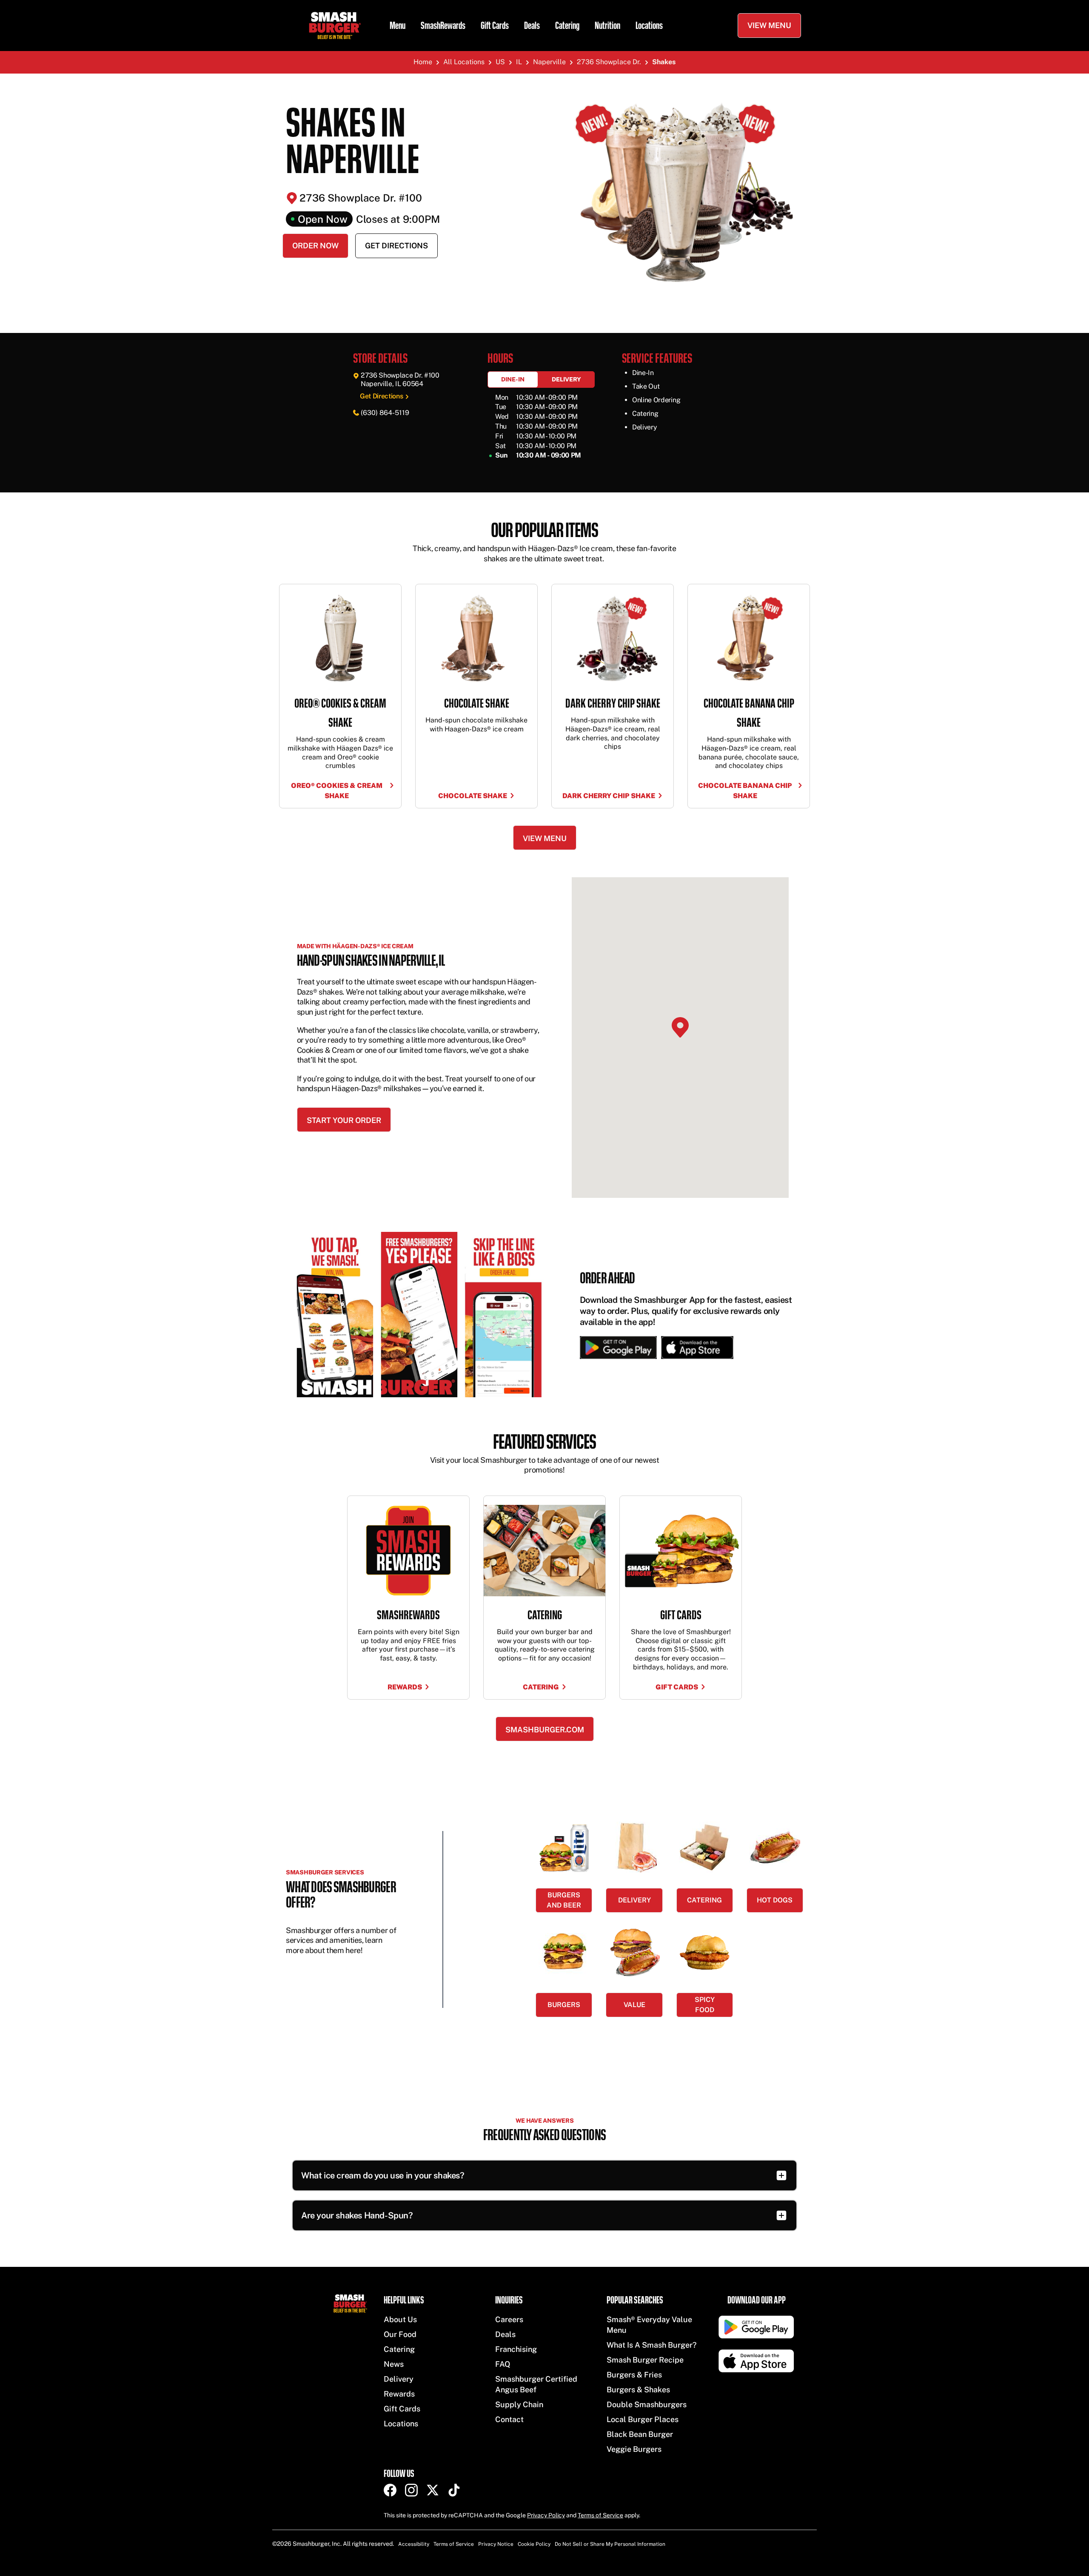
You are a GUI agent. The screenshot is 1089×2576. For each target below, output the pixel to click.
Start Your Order (344, 1120)
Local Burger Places (643, 2419)
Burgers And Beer (564, 1900)
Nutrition (607, 26)
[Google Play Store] (618, 1348)
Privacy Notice (496, 2544)
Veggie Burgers (634, 2449)
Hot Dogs (775, 1900)
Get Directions (396, 246)
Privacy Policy (546, 2515)
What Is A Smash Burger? (651, 2345)
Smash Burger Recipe (645, 2360)
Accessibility (414, 2544)
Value (634, 2005)
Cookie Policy (534, 2544)
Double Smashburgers (647, 2404)
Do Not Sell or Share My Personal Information (610, 2544)
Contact (509, 2419)
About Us (400, 2319)
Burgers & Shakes (638, 2390)
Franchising (516, 2349)
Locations (649, 26)
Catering (567, 26)
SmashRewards (443, 26)
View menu (545, 838)
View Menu (769, 25)
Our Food (400, 2334)
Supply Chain (519, 2404)
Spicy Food (705, 2005)
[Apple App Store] (695, 1348)
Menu (398, 26)
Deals (532, 26)
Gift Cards (495, 26)
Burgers (564, 2005)
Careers (509, 2319)
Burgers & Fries (634, 2375)
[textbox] (544, 552)
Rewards (399, 2394)
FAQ (503, 2364)
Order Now (315, 246)
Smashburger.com (545, 1730)
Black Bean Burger (640, 2434)
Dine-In (513, 379)
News (394, 2364)
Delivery (566, 379)
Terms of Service (600, 2515)
